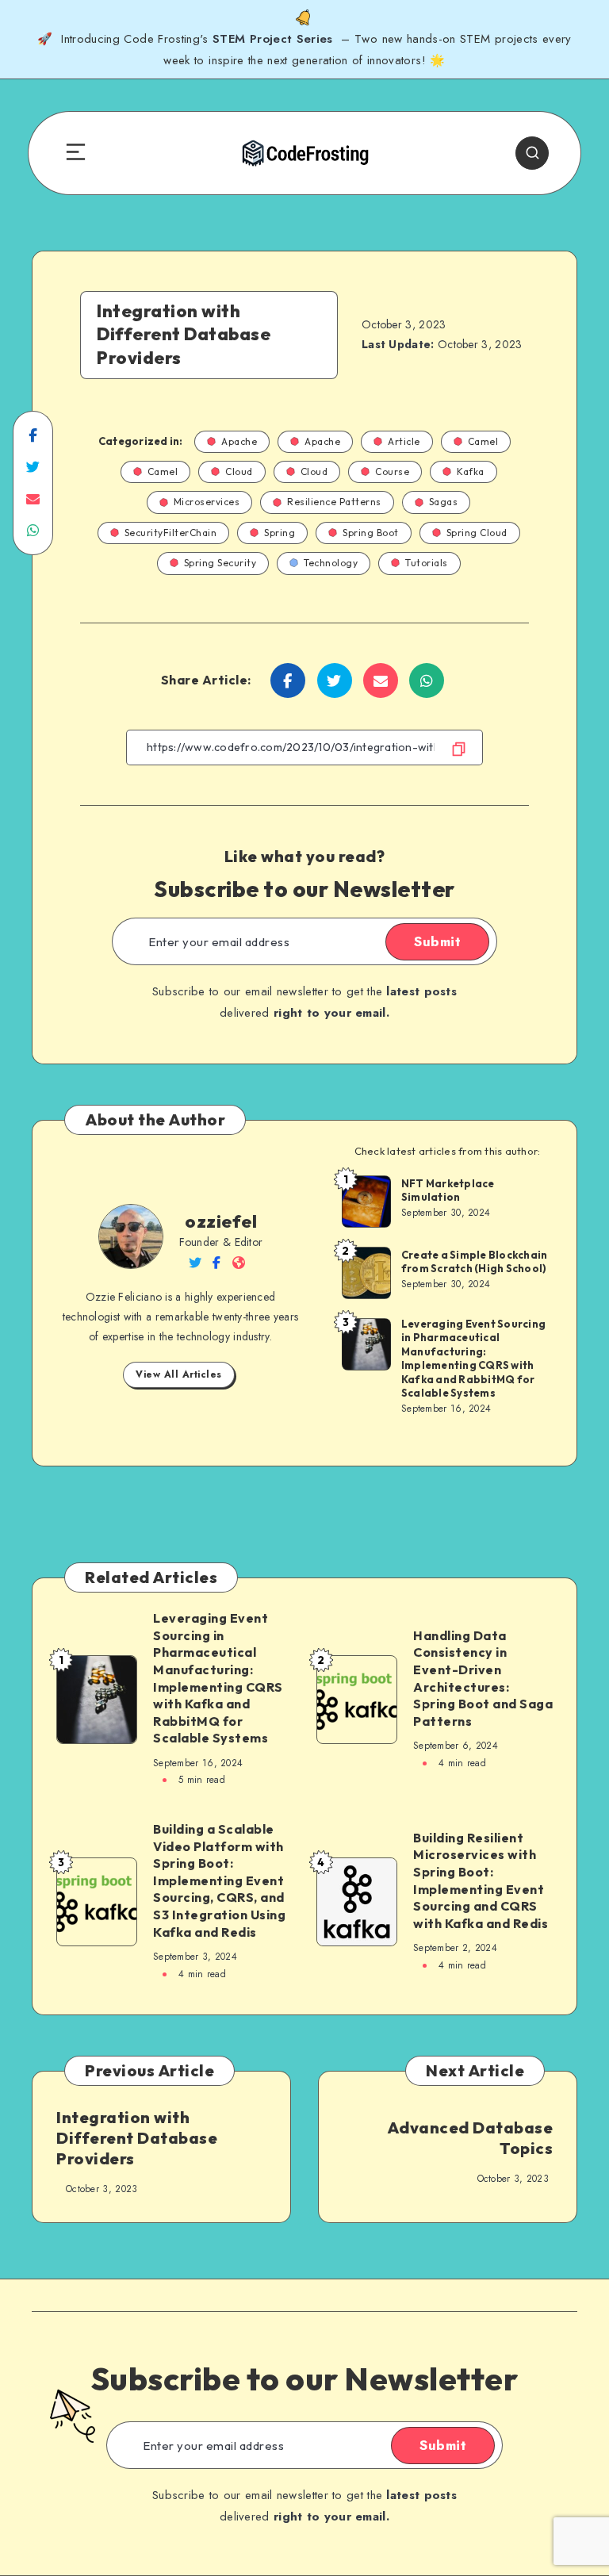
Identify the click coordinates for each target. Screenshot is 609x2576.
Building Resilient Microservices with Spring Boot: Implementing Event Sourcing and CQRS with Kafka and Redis (481, 1880)
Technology (331, 563)
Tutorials (427, 563)
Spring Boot (371, 533)
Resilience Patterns (334, 502)
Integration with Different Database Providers (137, 2138)
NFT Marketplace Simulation (448, 1190)
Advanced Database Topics (470, 2138)
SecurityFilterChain (171, 533)
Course (392, 471)
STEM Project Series (275, 39)
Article (404, 441)
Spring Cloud (477, 533)
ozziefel (221, 1221)
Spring (280, 533)
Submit (437, 941)
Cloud (239, 471)
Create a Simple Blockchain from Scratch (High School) (475, 1262)
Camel (483, 441)
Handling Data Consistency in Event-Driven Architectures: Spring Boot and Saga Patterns (483, 1678)
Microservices (207, 502)
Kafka (471, 471)
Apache (239, 441)
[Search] (532, 153)
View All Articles (179, 1374)
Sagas (444, 502)
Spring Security (220, 563)
